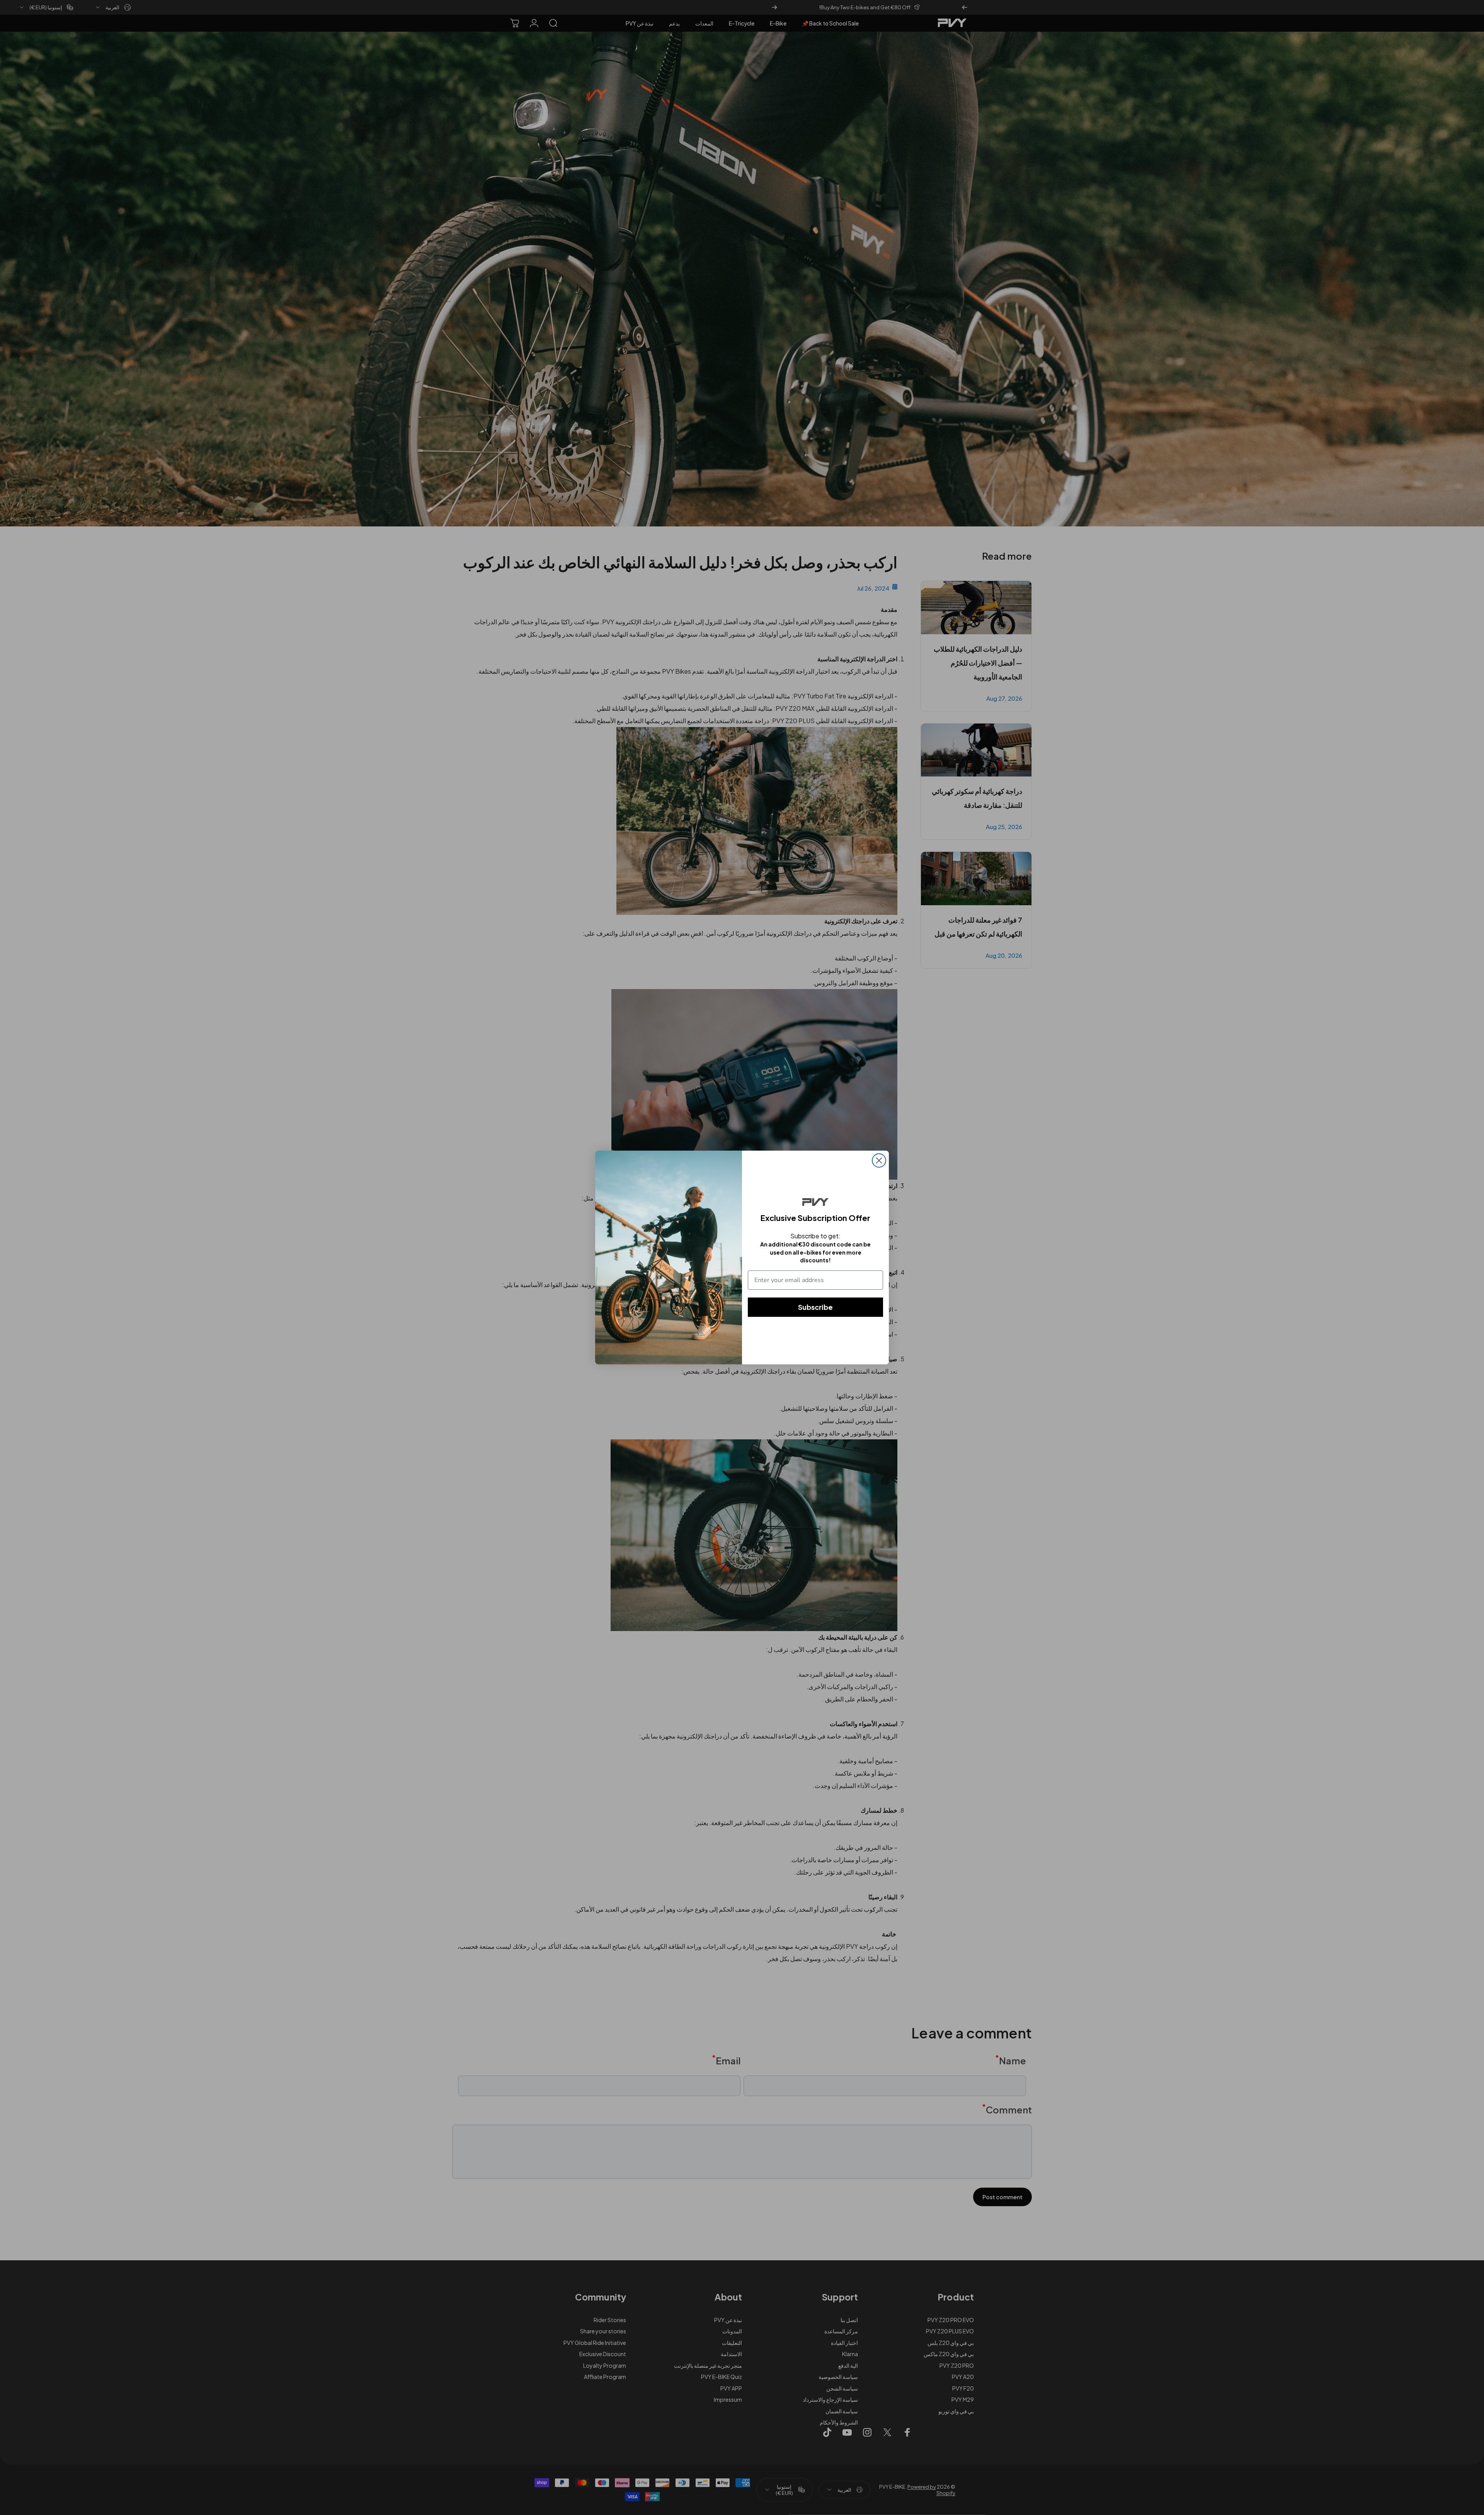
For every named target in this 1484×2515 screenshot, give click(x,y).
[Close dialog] (879, 1160)
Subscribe (815, 1307)
